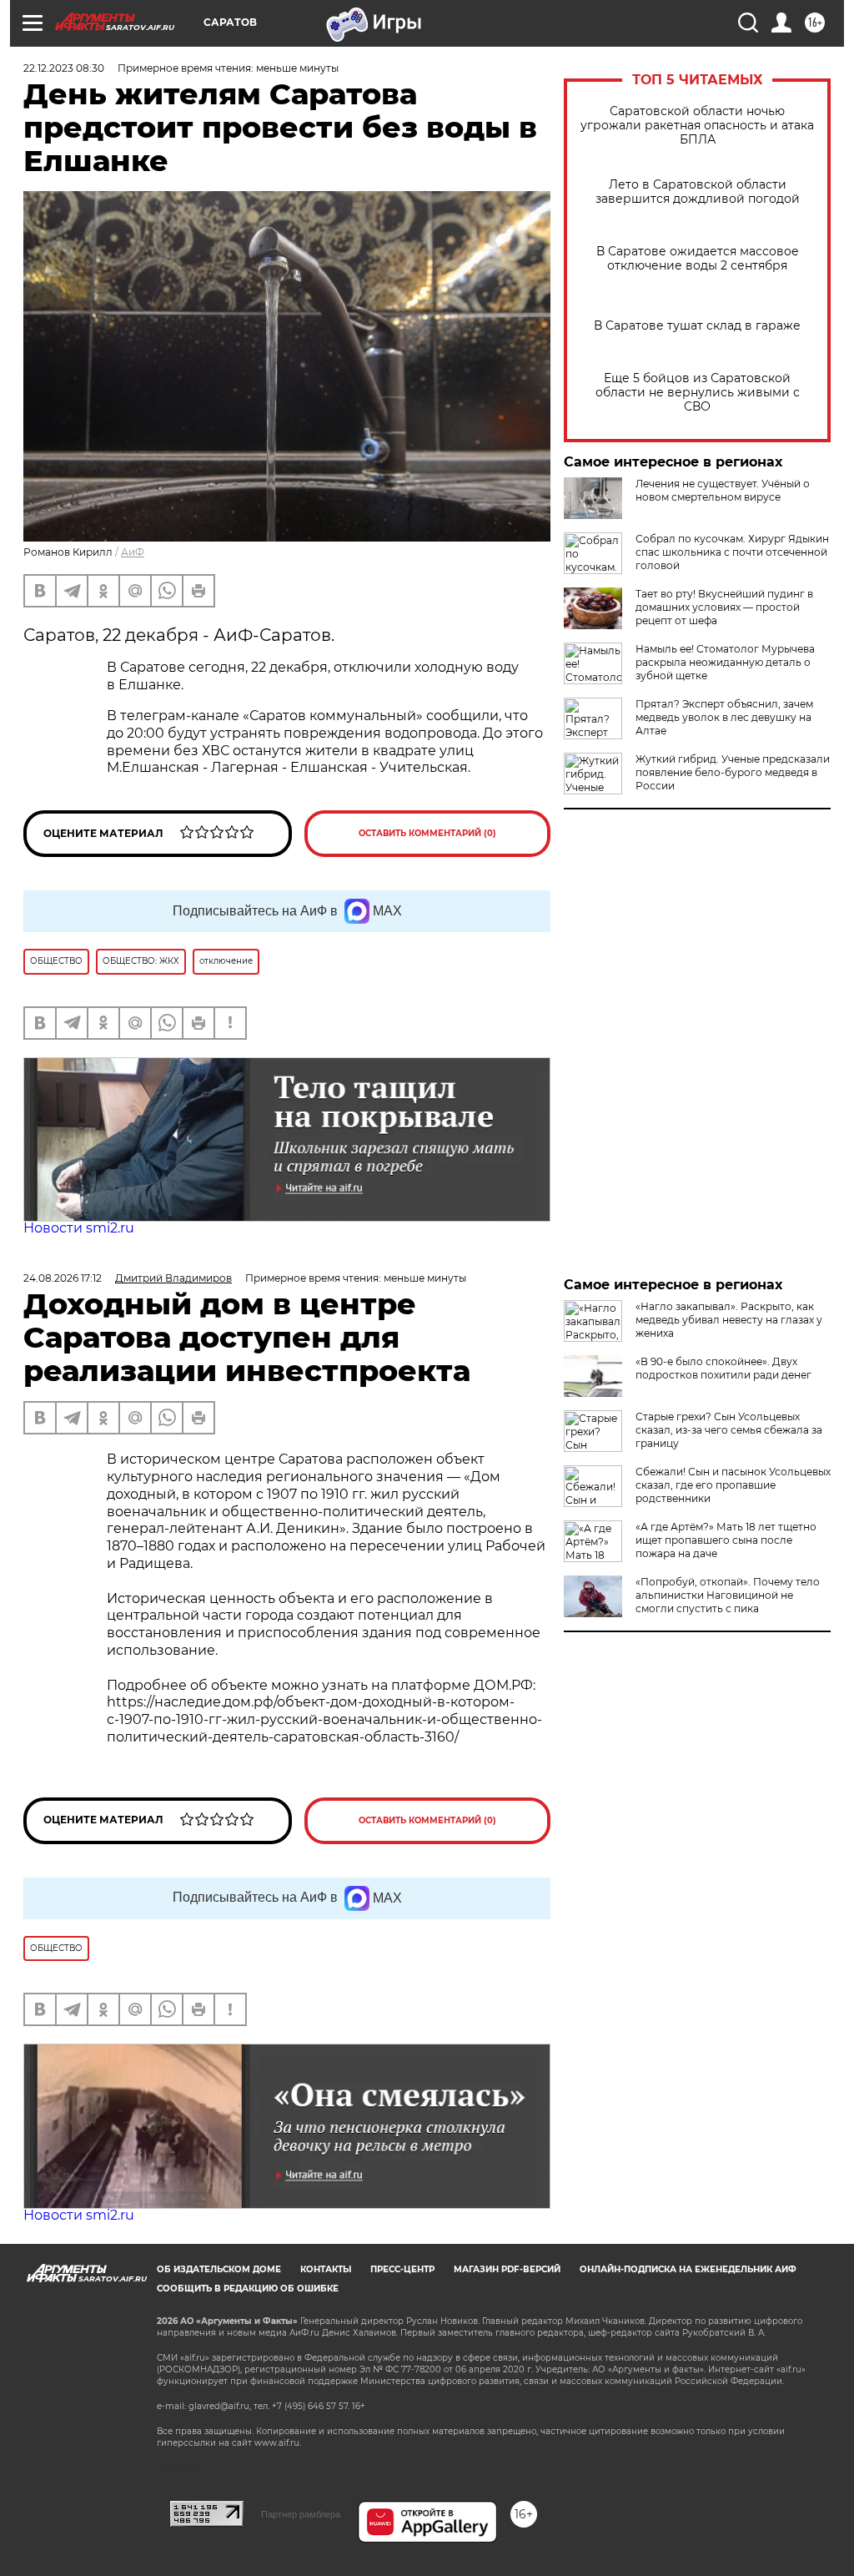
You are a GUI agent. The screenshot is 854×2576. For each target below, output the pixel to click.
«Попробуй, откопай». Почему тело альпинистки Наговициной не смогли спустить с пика (728, 1595)
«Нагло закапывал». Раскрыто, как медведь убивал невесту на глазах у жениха (729, 1320)
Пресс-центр (402, 2269)
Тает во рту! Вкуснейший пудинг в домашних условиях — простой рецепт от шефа (724, 607)
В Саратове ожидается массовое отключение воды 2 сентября (698, 259)
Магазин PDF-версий (507, 2269)
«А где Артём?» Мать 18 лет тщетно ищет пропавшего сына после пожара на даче (726, 1540)
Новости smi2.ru (79, 1228)
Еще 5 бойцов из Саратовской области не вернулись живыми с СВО (698, 393)
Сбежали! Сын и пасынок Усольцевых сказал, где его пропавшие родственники (733, 1485)
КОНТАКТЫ (326, 2269)
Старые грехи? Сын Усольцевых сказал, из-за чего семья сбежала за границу (729, 1430)
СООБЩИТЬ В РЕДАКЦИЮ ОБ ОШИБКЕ (248, 2289)
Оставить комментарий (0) (427, 833)
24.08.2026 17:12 (63, 1278)
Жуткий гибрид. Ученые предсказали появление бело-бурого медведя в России (733, 772)
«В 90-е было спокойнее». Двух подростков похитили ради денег (723, 1368)
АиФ (133, 552)
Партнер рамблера (301, 2514)
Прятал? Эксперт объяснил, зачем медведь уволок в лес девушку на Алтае (724, 717)
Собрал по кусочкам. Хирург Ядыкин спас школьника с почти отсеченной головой (732, 552)
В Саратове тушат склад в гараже (697, 326)
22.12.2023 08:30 (64, 68)
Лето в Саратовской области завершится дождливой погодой (698, 192)
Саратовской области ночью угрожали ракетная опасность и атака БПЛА (697, 126)
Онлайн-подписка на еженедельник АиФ (688, 2269)
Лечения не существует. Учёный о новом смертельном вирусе (723, 490)
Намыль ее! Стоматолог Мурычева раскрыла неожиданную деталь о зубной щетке (725, 662)
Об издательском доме (219, 2269)
